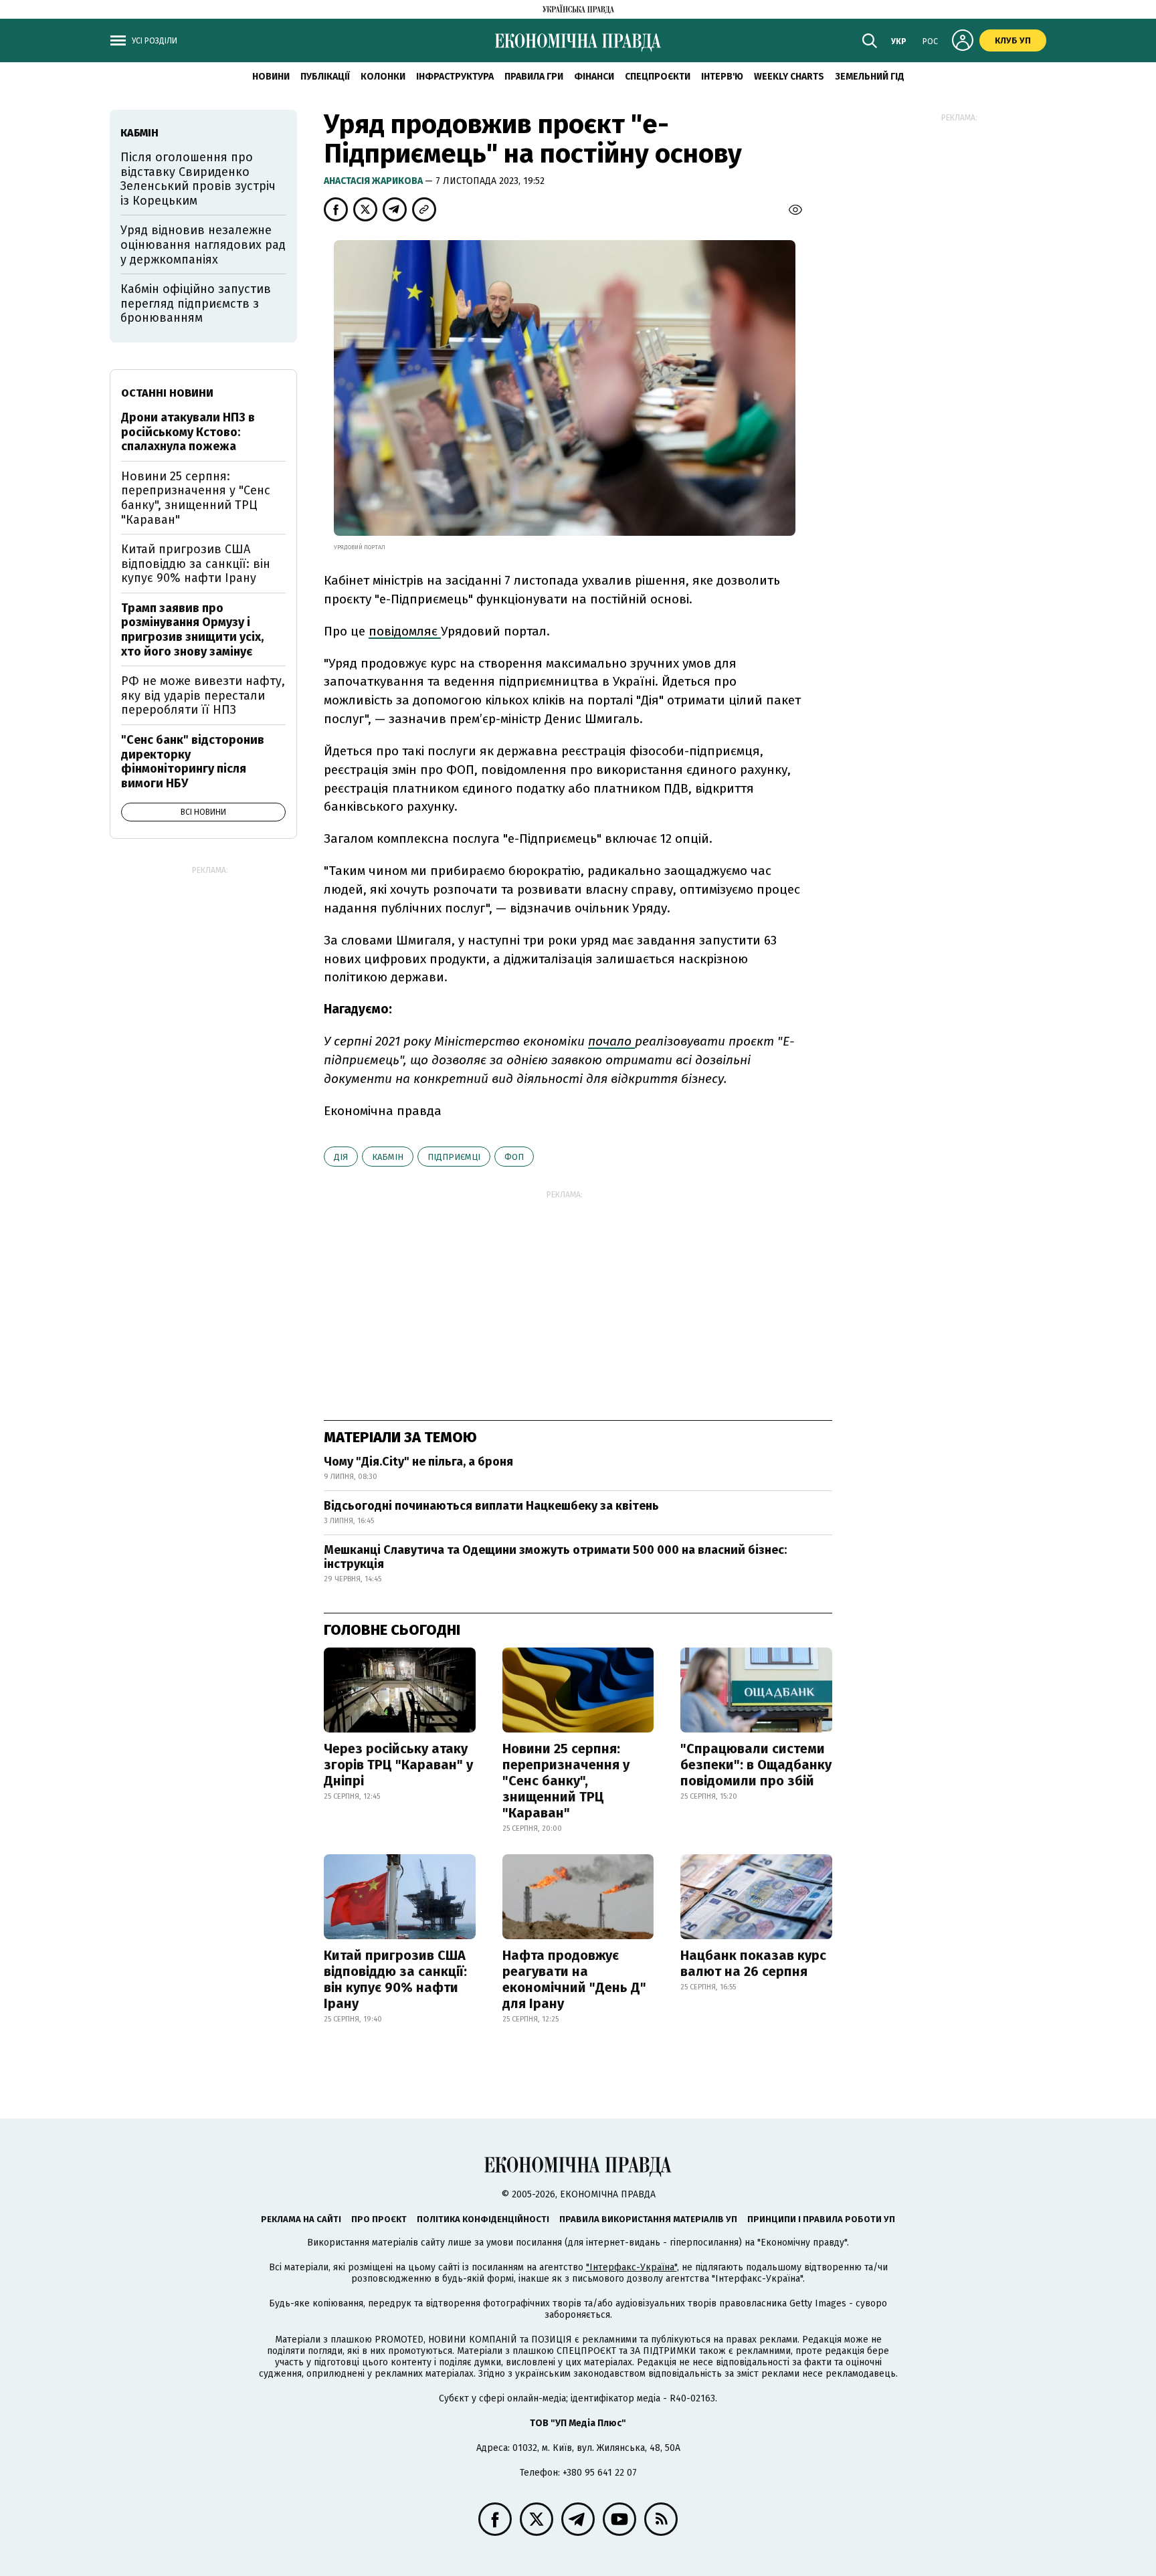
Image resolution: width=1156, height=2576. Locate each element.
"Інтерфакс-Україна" (632, 2267)
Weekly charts (789, 77)
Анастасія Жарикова (374, 181)
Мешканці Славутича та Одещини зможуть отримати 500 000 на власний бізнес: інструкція (555, 1557)
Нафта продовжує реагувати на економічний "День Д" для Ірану (574, 1979)
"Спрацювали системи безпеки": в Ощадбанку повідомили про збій (756, 1765)
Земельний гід (870, 77)
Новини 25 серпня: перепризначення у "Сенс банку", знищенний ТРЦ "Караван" (566, 1781)
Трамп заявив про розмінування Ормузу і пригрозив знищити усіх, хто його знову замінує (192, 630)
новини (271, 77)
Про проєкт (379, 2219)
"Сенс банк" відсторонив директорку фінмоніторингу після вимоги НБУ (193, 762)
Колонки (383, 77)
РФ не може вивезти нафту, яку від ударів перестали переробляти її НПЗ (203, 695)
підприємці (454, 1157)
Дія (341, 1157)
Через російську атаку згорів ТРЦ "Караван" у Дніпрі (398, 1765)
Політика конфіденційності (483, 2219)
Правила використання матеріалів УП (648, 2219)
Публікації (325, 77)
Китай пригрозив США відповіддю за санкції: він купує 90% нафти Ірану (395, 1979)
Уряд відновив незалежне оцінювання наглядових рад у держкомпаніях (203, 244)
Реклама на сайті (301, 2219)
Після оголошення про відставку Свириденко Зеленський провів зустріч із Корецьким (198, 179)
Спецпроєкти (658, 77)
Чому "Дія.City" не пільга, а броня (418, 1462)
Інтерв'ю (722, 77)
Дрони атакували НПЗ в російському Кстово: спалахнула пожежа (188, 432)
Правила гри (534, 77)
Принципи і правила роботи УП (821, 2219)
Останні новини (167, 393)
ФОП (514, 1157)
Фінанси (594, 77)
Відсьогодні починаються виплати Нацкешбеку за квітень (491, 1506)
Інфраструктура (455, 77)
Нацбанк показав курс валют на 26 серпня (753, 1963)
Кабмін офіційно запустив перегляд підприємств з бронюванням (196, 303)
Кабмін (388, 1157)
